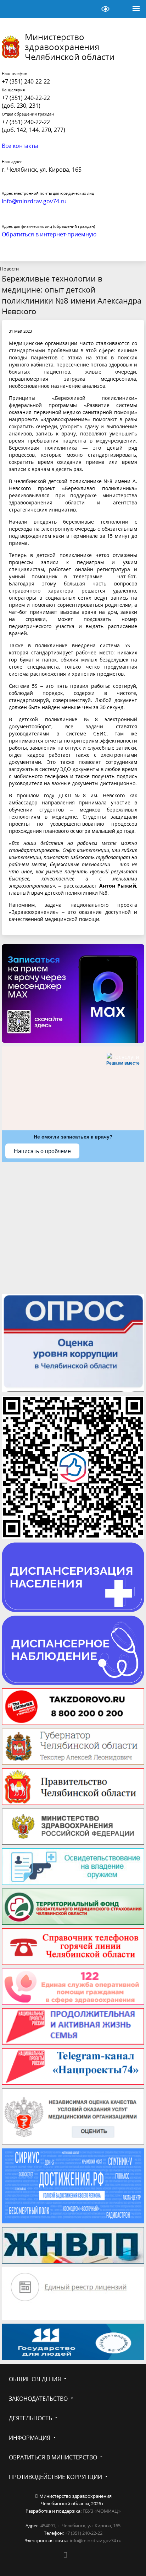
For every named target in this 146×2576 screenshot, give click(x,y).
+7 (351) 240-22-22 (26, 81)
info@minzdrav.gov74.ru (96, 2540)
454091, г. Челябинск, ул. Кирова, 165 (80, 2526)
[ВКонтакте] (65, 2555)
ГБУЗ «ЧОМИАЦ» (102, 2511)
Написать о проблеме (42, 1151)
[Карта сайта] (88, 9)
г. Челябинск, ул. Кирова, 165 (42, 170)
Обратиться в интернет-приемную (49, 234)
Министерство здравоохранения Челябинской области (70, 47)
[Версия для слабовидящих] (105, 9)
